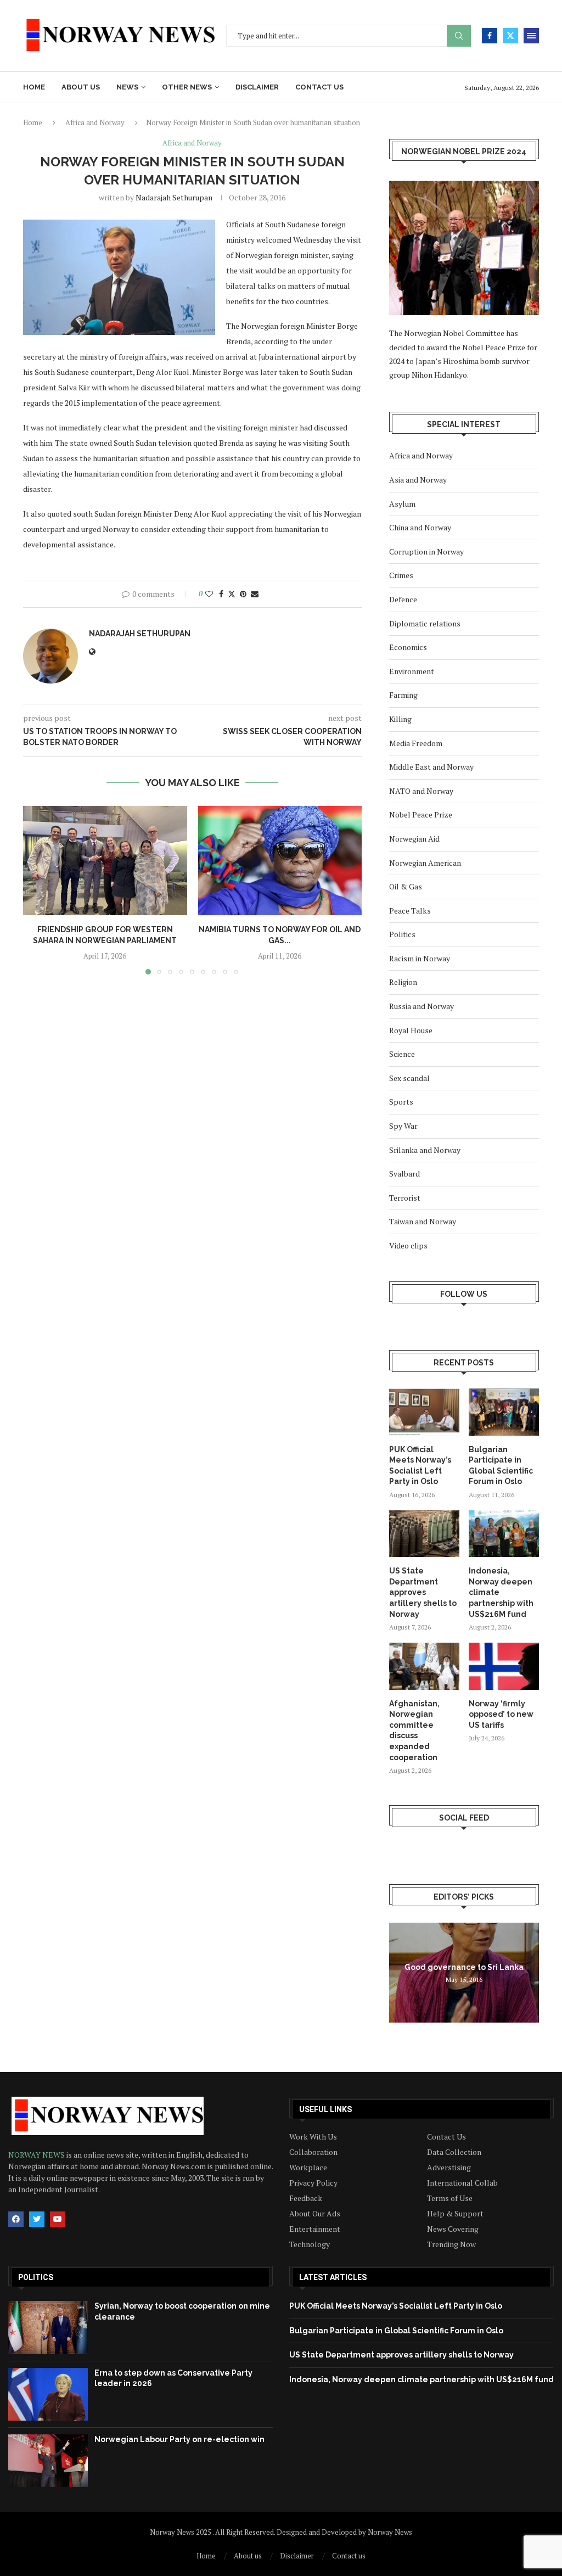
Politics (402, 934)
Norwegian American (425, 863)
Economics (408, 647)
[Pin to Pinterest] (243, 594)
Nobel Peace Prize (421, 814)
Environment (412, 671)
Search (459, 36)
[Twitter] (510, 36)
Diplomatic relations (425, 623)
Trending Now (451, 2244)
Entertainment (315, 2229)
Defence (403, 599)
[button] (38, 890)
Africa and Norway (95, 122)
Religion (403, 982)
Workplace (308, 2168)
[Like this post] (209, 594)
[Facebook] (490, 36)
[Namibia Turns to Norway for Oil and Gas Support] (280, 861)
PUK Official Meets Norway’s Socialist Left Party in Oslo (420, 1466)
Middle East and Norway (431, 767)
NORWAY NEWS (37, 2155)
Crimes (401, 575)
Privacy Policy (313, 2183)
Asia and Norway (418, 480)
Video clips (408, 1245)
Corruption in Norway (426, 551)
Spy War (403, 1126)
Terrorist (405, 1198)
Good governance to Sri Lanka (464, 1967)
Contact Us (446, 2137)
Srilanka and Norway (425, 1150)
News (127, 87)
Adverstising (449, 2168)
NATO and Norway (421, 791)
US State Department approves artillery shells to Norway (423, 1592)
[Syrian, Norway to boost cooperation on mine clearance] (48, 2327)
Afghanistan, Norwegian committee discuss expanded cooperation (414, 1731)
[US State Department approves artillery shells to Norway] (424, 1534)
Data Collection (454, 2152)
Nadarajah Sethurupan (174, 197)
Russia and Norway (421, 1006)
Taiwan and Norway (423, 1221)
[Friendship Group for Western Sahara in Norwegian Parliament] (105, 861)
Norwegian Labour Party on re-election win (179, 2439)
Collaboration (313, 2152)
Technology (310, 2244)
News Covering (453, 2229)
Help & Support (455, 2214)
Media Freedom (416, 743)
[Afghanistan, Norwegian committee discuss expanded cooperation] (424, 1666)
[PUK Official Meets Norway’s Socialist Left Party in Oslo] (424, 1412)
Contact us (319, 87)
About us (81, 87)
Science (402, 1054)
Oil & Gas (406, 886)
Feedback (306, 2198)
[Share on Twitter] (232, 594)
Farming (403, 695)
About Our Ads (315, 2214)
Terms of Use (450, 2198)
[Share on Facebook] (221, 594)
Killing (400, 719)
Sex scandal (409, 1078)
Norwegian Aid (414, 839)
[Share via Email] (255, 594)
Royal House (411, 1030)
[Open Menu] (531, 36)
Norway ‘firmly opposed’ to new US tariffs (501, 1714)
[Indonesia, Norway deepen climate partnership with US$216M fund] (504, 1534)
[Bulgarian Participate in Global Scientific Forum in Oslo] (504, 1412)
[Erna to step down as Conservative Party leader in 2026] (48, 2394)
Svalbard (404, 1174)
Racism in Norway (420, 958)
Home (34, 87)
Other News (187, 87)
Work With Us (313, 2137)
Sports (401, 1102)
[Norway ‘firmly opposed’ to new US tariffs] (504, 1666)
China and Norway (420, 527)
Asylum (402, 504)
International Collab (462, 2183)
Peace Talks (410, 911)
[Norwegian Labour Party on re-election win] (48, 2461)
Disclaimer (257, 87)
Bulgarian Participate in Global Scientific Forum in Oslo (501, 1466)
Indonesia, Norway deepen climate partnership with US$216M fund (501, 1592)
